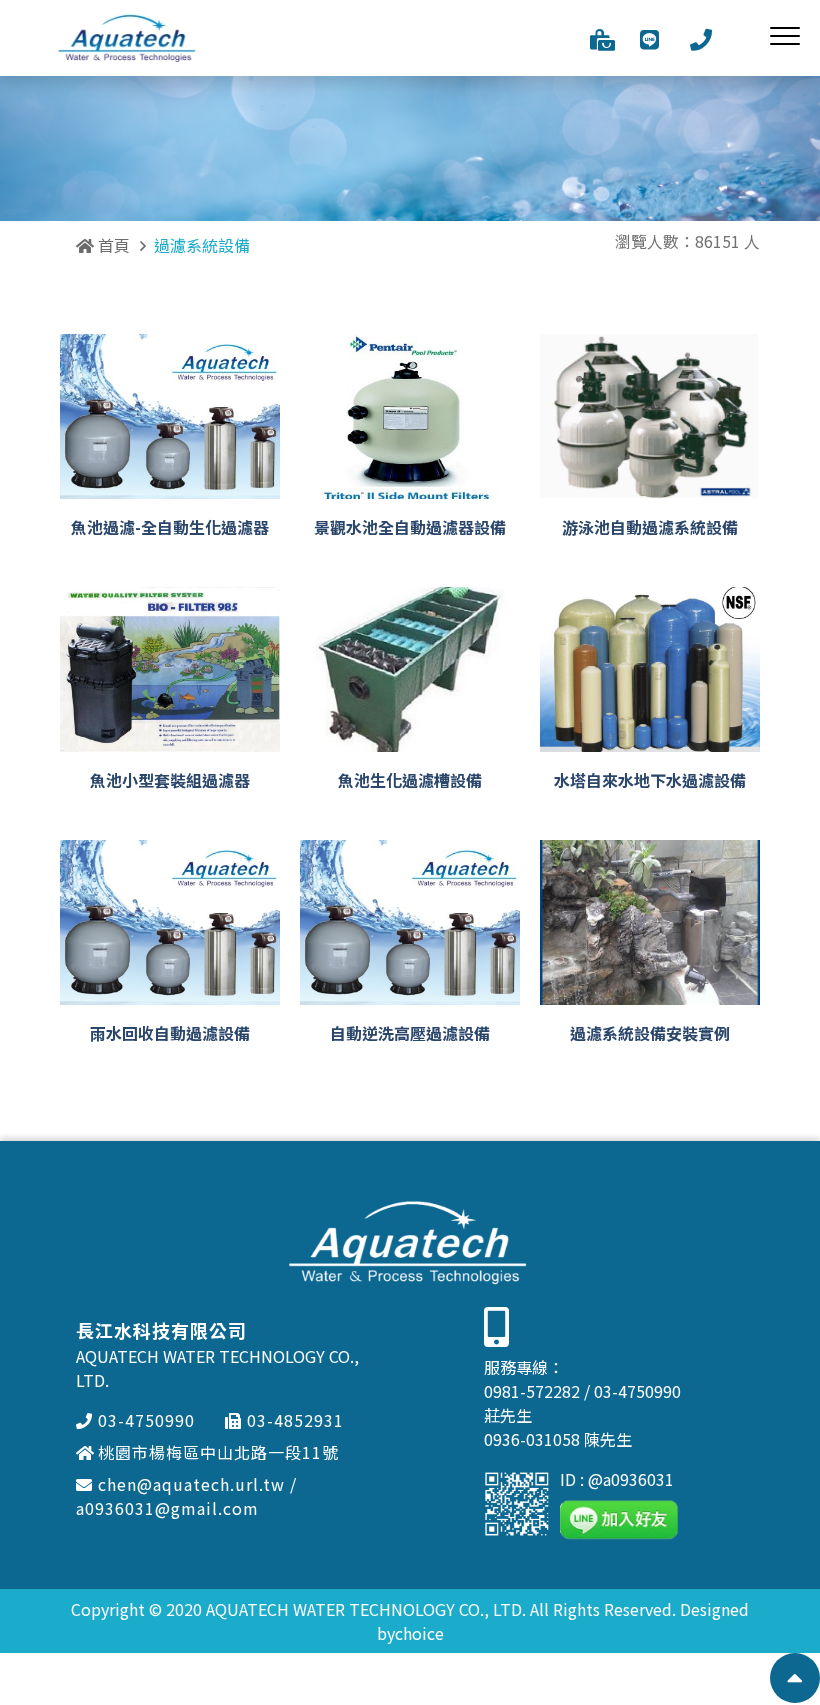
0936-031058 (532, 1439)
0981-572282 (532, 1391)
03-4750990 (146, 1420)
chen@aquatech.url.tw (191, 1484)
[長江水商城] (602, 38)
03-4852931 (295, 1420)
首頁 (112, 245)
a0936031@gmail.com (167, 1508)
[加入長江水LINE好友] (649, 38)
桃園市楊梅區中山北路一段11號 (218, 1452)
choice (419, 1633)
